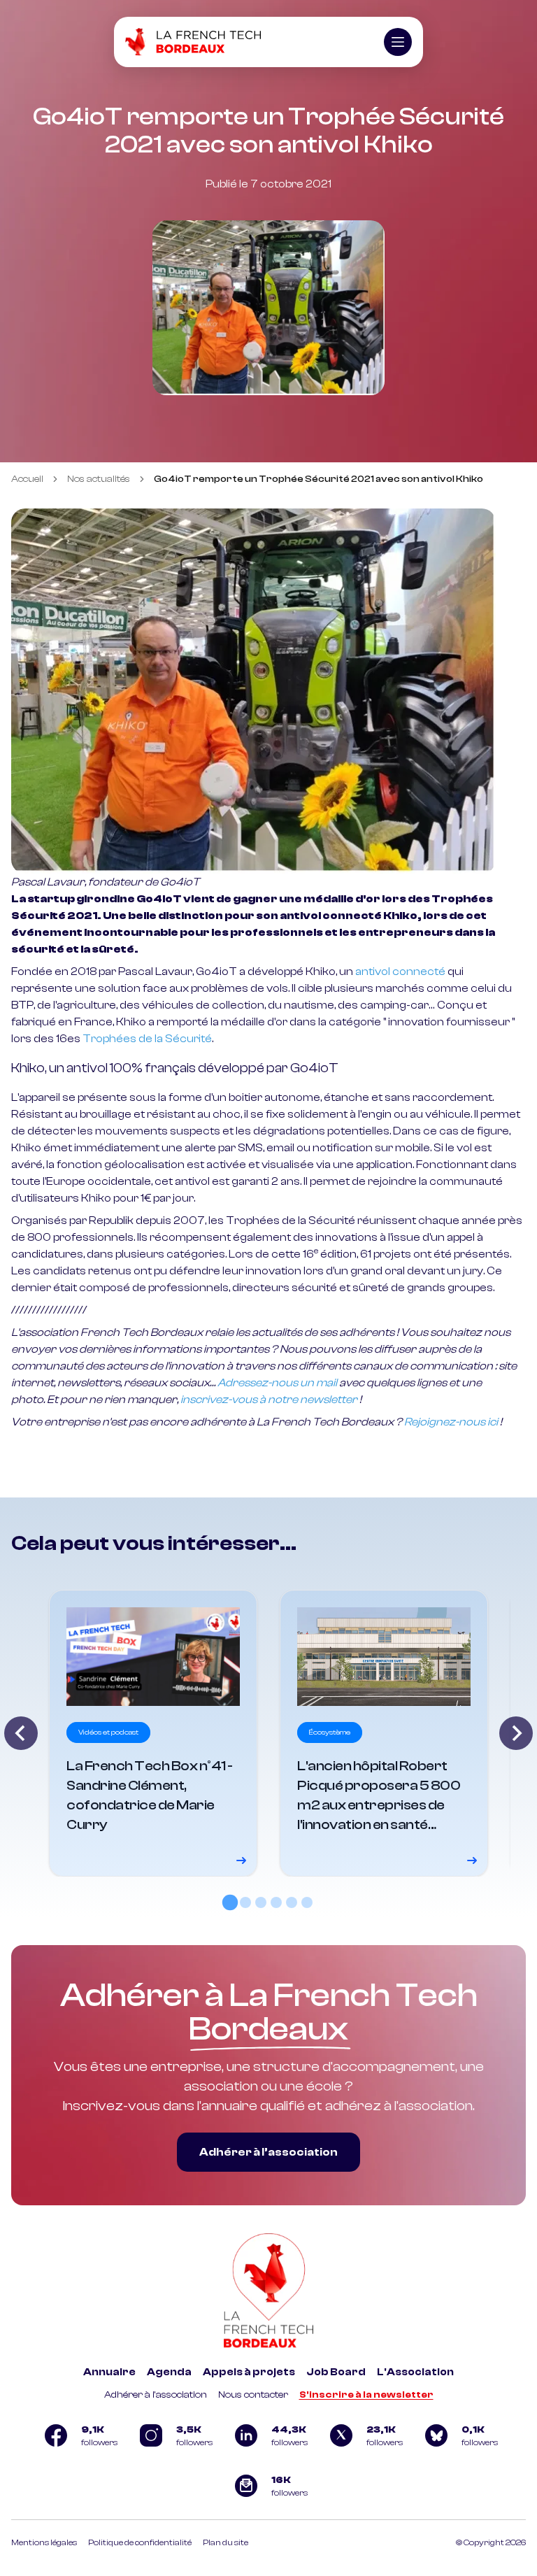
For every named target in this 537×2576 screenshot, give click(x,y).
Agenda (169, 2372)
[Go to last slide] (21, 1733)
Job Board (336, 2372)
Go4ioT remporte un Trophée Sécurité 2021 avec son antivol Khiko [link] (318, 479)
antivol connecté (400, 972)
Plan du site (225, 2542)
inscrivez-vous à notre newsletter (269, 1400)
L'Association (415, 2372)
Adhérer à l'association (156, 2395)
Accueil (27, 479)
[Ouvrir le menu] (398, 42)
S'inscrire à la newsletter (366, 2395)
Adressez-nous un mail (277, 1383)
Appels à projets (249, 2372)
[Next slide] (516, 1733)
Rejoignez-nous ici (451, 1422)
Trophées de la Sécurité (147, 1039)
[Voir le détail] (153, 1733)
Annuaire (109, 2372)
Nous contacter (253, 2395)
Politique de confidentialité (140, 2542)
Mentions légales (44, 2542)
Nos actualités (99, 479)
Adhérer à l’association (268, 2152)
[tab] (230, 1902)
